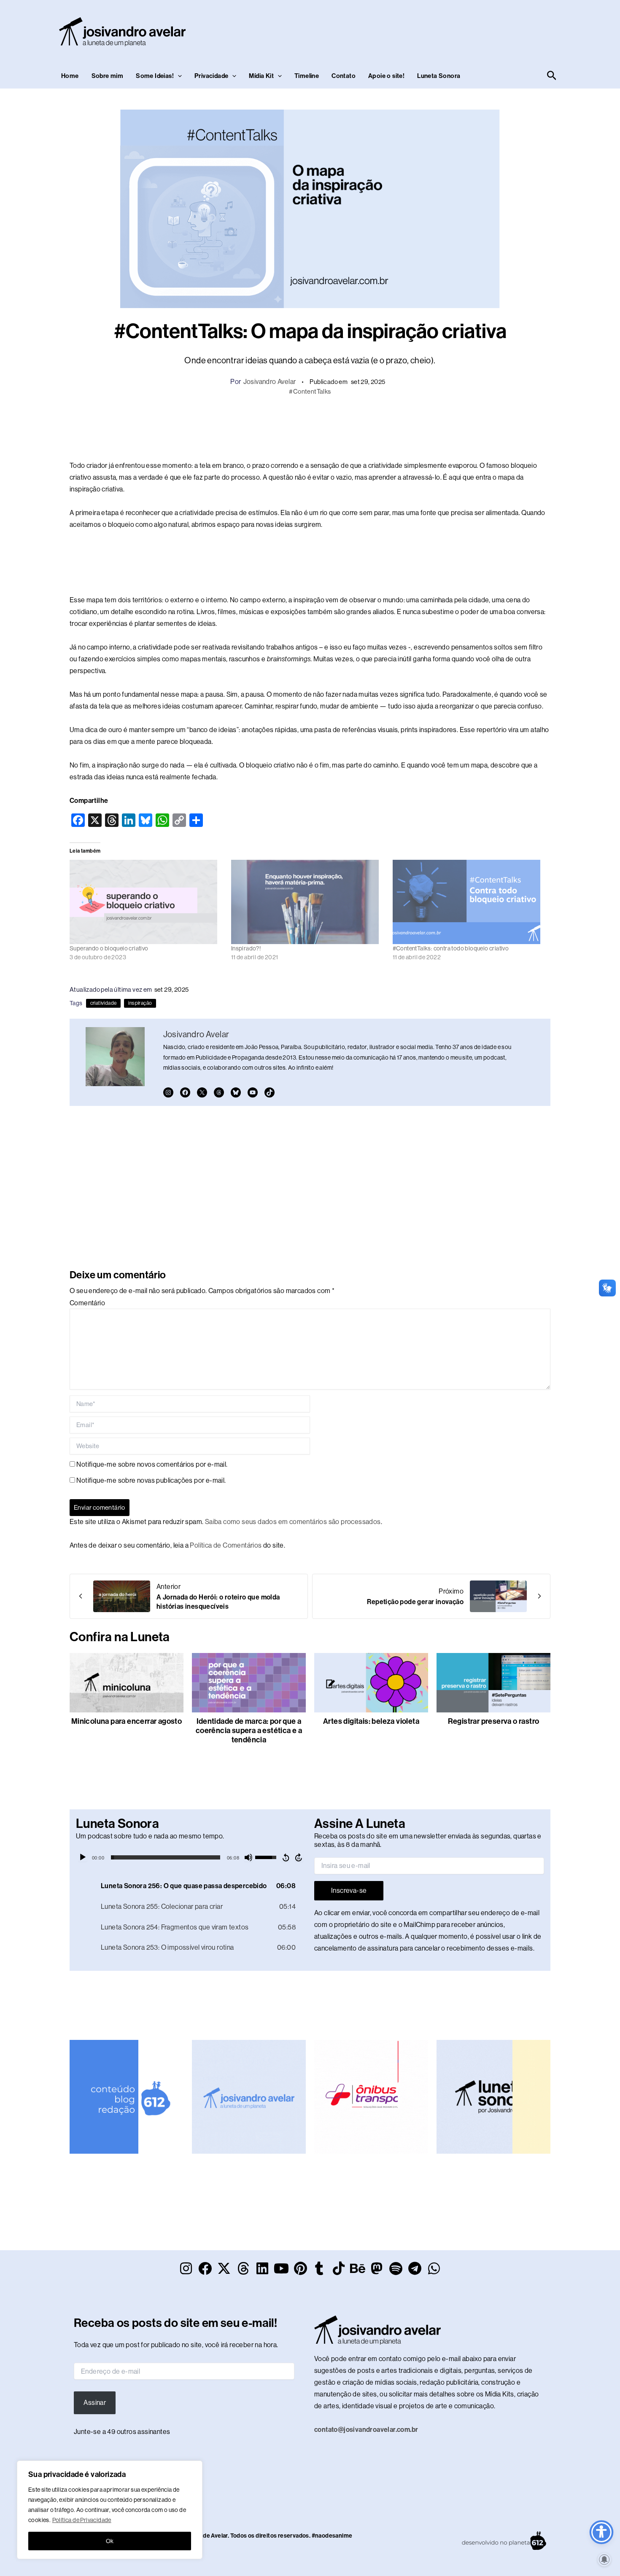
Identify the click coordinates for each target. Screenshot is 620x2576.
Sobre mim (108, 76)
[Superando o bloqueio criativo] (146, 902)
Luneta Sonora (439, 76)
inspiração (140, 1003)
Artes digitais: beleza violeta (371, 1721)
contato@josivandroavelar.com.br (366, 2430)
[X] (202, 1092)
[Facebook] (185, 1092)
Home (70, 76)
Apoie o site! (386, 76)
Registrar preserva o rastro (494, 1721)
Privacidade (211, 76)
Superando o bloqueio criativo (109, 948)
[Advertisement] (405, 30)
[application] (191, 1857)
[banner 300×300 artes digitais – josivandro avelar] (249, 2096)
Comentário (87, 1303)
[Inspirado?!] (308, 902)
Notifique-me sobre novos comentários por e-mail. (152, 1464)
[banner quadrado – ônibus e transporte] (371, 2096)
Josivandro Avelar (270, 382)
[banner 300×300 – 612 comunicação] (127, 2096)
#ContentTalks (310, 391)
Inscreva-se (349, 1890)
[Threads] (219, 1092)
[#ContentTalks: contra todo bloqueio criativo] (469, 902)
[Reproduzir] (83, 1857)
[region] (110, 2510)
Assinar (95, 2403)
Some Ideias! (155, 76)
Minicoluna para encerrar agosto (127, 1721)
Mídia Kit (261, 76)
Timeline (307, 76)
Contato (344, 76)
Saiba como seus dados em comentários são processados (293, 1522)
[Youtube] (253, 1092)
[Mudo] (248, 1857)
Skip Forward (299, 1857)
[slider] (166, 1857)
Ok (110, 2541)
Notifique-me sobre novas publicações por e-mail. (151, 1480)
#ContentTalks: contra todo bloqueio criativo (451, 948)
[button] (178, 76)
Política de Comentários (226, 1545)
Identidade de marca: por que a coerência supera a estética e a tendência (249, 1731)
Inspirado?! (246, 948)
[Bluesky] (236, 1092)
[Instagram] (168, 1092)
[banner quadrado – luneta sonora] (493, 2096)
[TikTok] (270, 1092)
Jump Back (286, 1857)
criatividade (104, 1003)
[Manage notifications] (604, 2560)
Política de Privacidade (82, 2520)
